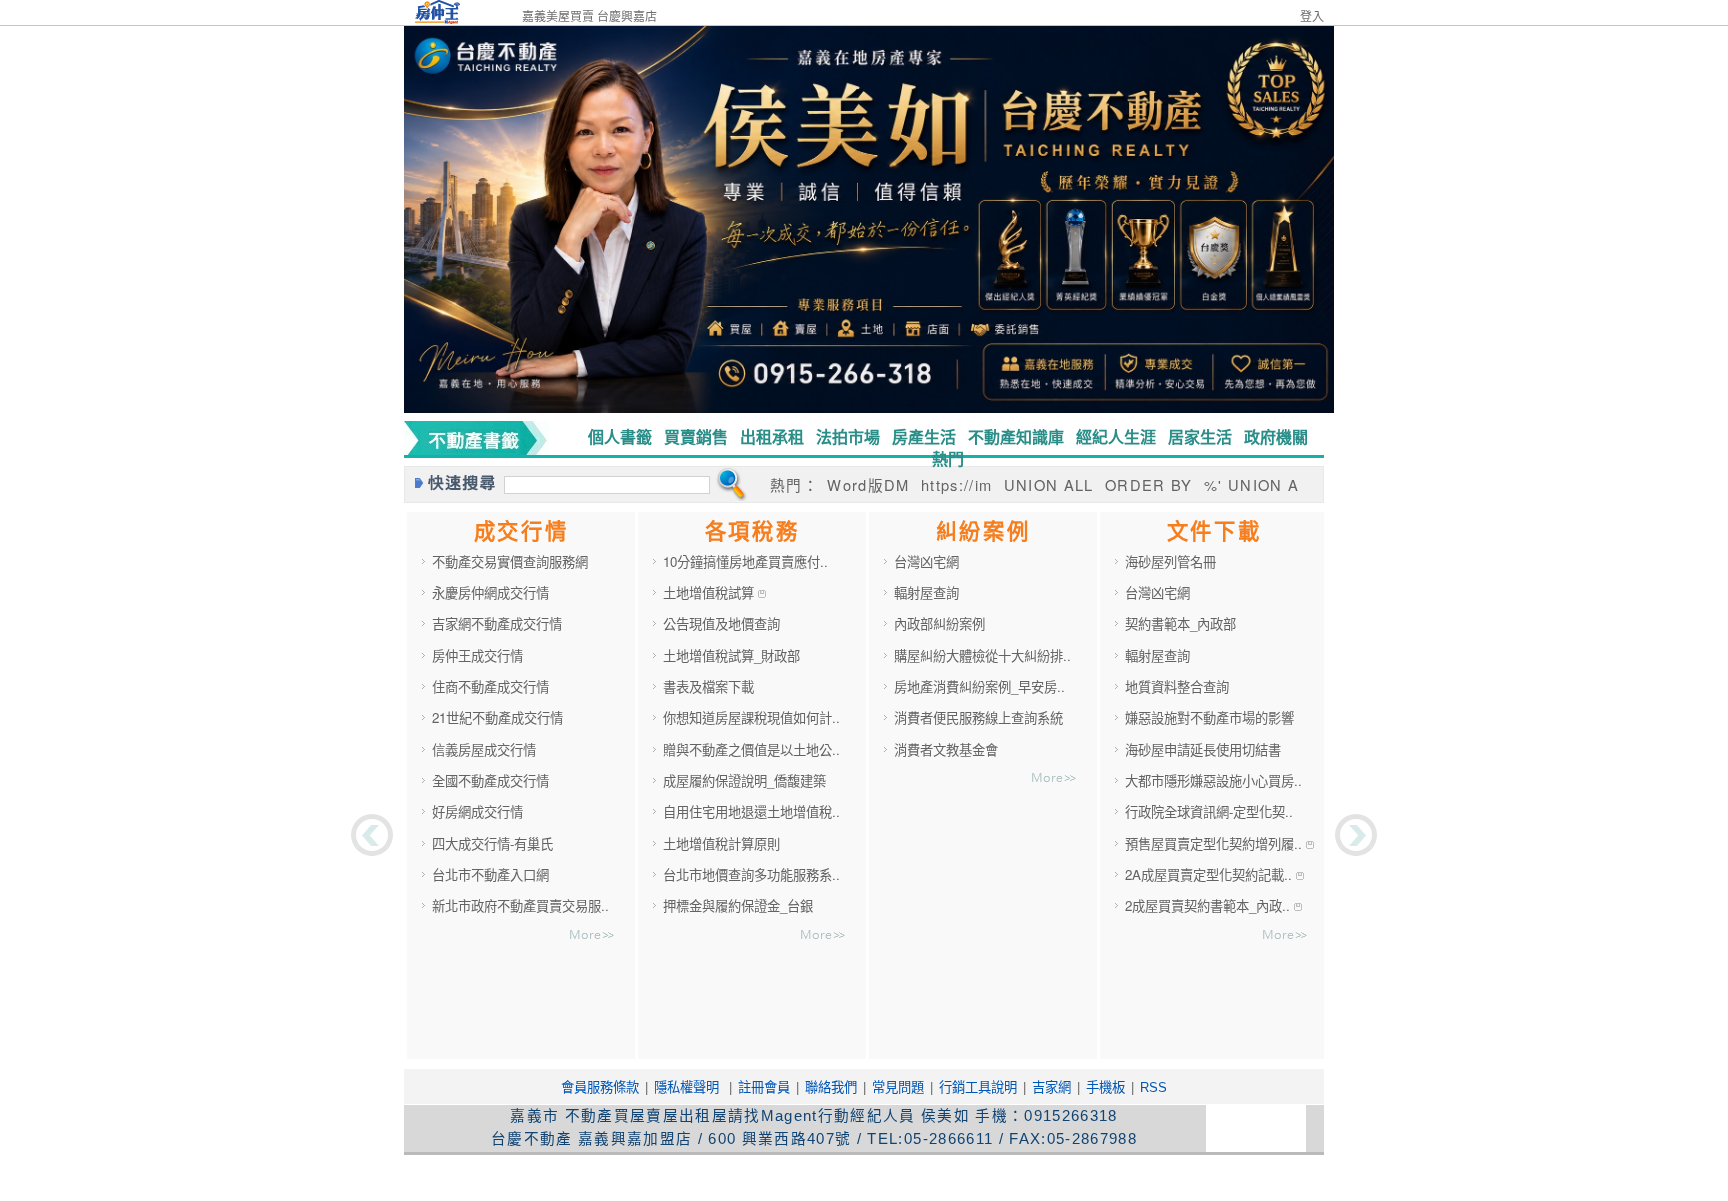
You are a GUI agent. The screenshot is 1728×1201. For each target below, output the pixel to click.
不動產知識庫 (1016, 436)
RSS (1153, 1087)
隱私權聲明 (686, 1087)
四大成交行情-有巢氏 (492, 843)
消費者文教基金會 (946, 749)
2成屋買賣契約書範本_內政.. (1209, 905)
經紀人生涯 (1116, 436)
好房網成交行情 (477, 811)
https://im (956, 484)
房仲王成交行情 (477, 655)
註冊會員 (764, 1087)
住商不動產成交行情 (490, 686)
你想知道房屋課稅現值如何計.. (751, 717)
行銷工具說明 (978, 1087)
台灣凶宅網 (926, 561)
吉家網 (1051, 1087)
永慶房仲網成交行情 (490, 592)
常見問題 (898, 1087)
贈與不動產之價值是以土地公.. (751, 749)
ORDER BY (1151, 484)
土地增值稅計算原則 (721, 843)
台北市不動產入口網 (490, 874)
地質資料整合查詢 (1177, 686)
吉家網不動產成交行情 (497, 623)
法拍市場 (848, 436)
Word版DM (868, 484)
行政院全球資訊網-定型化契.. (1209, 811)
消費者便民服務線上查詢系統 (978, 717)
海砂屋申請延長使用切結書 (1203, 749)
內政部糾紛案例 (939, 623)
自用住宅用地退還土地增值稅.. (751, 811)
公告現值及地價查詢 (721, 623)
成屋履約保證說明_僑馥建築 (744, 780)
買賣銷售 (696, 436)
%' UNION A (1251, 484)
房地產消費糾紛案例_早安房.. (979, 686)
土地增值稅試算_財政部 (731, 655)
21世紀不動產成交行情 (497, 717)
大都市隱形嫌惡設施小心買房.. (1213, 780)
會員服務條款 (600, 1087)
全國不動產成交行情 (490, 780)
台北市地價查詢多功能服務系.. (751, 874)
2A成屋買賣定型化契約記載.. (1210, 874)
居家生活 (1200, 436)
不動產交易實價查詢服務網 (510, 561)
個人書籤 (620, 436)
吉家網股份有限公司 (719, 1177)
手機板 (1105, 1087)
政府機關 (1276, 436)
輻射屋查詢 (926, 592)
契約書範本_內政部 (1180, 623)
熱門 (948, 458)
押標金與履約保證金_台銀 (738, 905)
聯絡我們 (831, 1087)
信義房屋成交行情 (484, 749)
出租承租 (772, 436)
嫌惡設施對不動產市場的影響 (1209, 717)
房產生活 (924, 436)
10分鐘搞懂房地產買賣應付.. (745, 561)
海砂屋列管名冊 (1170, 561)
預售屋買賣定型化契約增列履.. (1215, 843)
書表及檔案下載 (708, 686)
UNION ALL (1049, 484)
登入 (1312, 17)
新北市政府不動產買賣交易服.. (520, 905)
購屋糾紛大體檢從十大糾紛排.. (982, 655)
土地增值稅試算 (710, 592)
